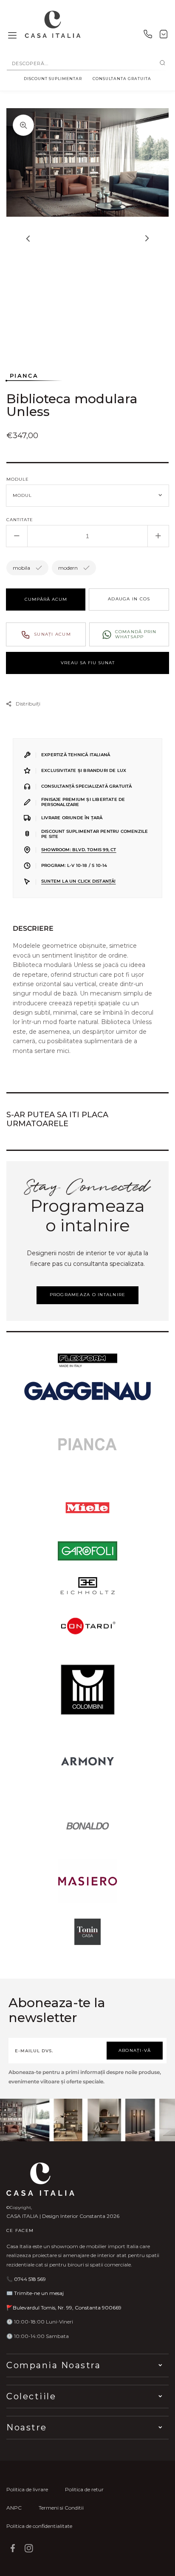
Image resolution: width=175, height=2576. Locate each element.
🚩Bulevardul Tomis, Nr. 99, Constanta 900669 (64, 2308)
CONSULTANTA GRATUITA (122, 79)
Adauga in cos (129, 599)
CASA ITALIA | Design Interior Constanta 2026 (63, 2216)
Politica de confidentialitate (39, 2526)
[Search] (162, 63)
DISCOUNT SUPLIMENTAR (53, 79)
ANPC (14, 2508)
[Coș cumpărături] (164, 36)
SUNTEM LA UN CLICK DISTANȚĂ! (79, 881)
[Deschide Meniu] (12, 36)
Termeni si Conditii (61, 2508)
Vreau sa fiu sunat (88, 663)
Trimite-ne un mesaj (39, 2293)
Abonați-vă (135, 2050)
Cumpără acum (46, 599)
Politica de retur (84, 2489)
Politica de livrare (27, 2489)
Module (18, 479)
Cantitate (20, 520)
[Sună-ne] (148, 36)
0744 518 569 (30, 2279)
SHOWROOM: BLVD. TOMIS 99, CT (79, 850)
